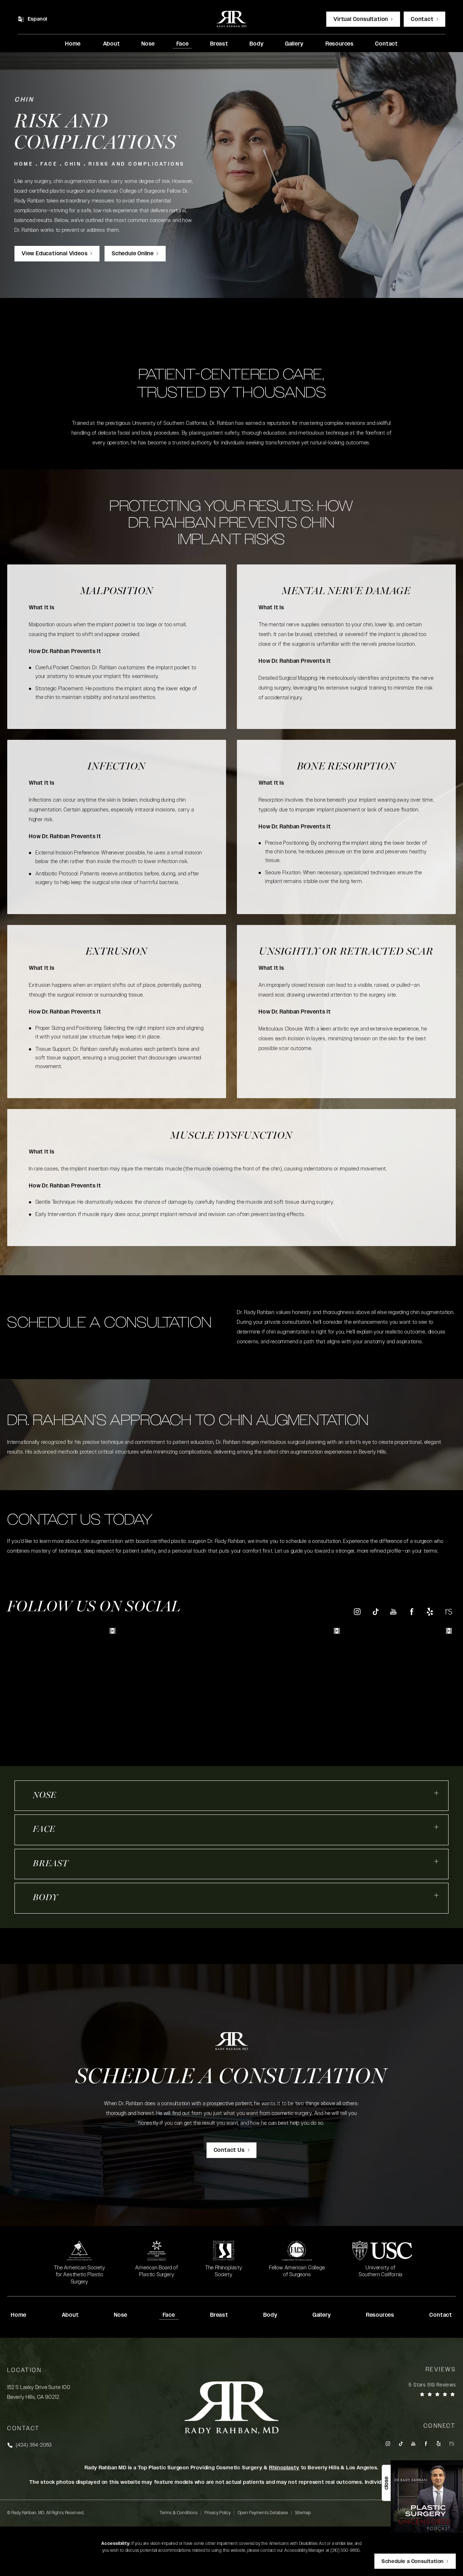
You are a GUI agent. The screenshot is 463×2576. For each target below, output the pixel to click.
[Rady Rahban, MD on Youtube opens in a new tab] (393, 1611)
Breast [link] (219, 44)
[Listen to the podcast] (427, 2496)
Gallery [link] (294, 44)
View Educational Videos (55, 254)
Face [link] (183, 44)
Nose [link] (148, 44)
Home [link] (73, 44)
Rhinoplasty (284, 2468)
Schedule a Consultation (231, 2078)
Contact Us (229, 2150)
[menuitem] (73, 44)
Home (24, 164)
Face (49, 164)
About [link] (112, 44)
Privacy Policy (218, 2513)
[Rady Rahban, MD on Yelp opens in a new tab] (430, 1611)
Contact (422, 19)
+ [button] (437, 1793)
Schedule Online (133, 254)
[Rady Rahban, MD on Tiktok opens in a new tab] (375, 1611)
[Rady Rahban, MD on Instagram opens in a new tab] (357, 1611)
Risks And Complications (137, 164)
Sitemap (303, 2513)
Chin (73, 164)
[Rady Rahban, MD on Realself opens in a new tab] (448, 1611)
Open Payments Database (263, 2513)
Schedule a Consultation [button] (413, 2562)
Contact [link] (386, 44)
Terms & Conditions (179, 2513)
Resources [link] (340, 44)
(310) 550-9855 (345, 2550)
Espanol (38, 19)
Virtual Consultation (361, 19)
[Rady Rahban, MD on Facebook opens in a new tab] (412, 1611)
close (386, 2483)
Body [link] (256, 44)
